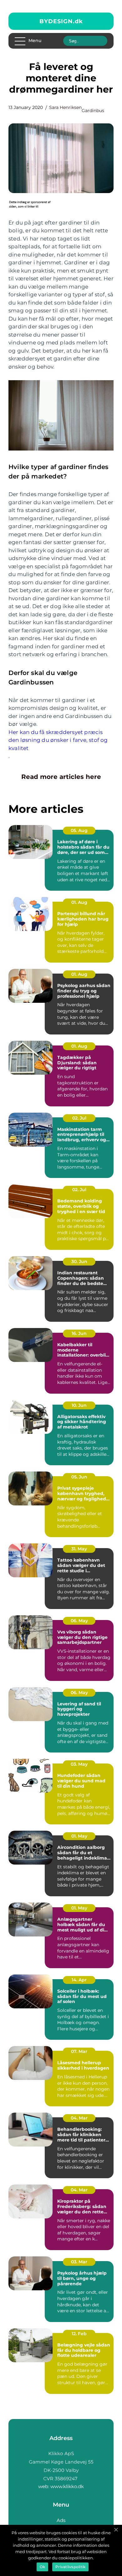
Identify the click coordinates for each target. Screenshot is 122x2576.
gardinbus (93, 111)
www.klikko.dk (67, 2486)
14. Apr (79, 1980)
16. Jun (79, 1333)
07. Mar (79, 2051)
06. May (79, 1621)
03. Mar (79, 2262)
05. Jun (79, 1477)
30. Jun (79, 1261)
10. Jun (79, 1405)
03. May (79, 1764)
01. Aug (79, 902)
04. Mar (79, 2118)
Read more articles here (61, 777)
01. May (79, 1836)
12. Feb (79, 2334)
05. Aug (79, 830)
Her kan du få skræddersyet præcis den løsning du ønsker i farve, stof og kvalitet (58, 740)
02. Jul (79, 1118)
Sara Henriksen (65, 107)
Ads (61, 2520)
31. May (79, 1549)
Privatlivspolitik (70, 2567)
